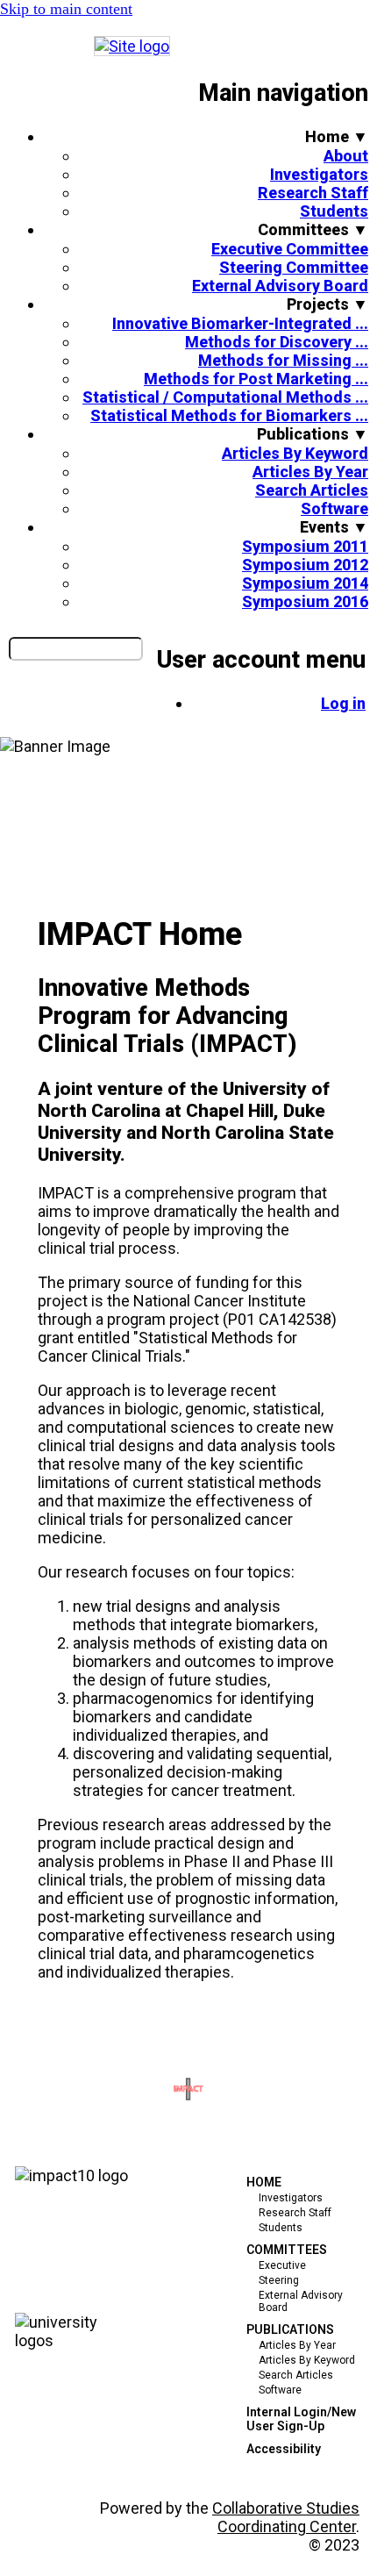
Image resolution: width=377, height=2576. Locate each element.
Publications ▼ (313, 434)
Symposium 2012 (305, 565)
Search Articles (312, 490)
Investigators (319, 174)
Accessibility (284, 2449)
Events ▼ (334, 527)
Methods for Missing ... (283, 360)
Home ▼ (337, 136)
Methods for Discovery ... (277, 342)
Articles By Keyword (295, 453)
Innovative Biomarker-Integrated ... (240, 323)
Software (334, 508)
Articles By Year (310, 472)
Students (334, 211)
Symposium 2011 (305, 546)
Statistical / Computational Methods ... (225, 397)
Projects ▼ (327, 304)
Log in (343, 703)
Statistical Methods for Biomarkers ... (229, 415)
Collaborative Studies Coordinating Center (286, 2517)
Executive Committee (290, 249)
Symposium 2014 (305, 583)
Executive (282, 2265)
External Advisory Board (280, 286)
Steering (279, 2280)
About (346, 156)
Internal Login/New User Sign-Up (301, 2419)
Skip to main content (66, 9)
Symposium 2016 (305, 601)
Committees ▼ (313, 229)
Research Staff (313, 193)
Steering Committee (294, 267)
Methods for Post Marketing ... (256, 379)
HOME (264, 2182)
